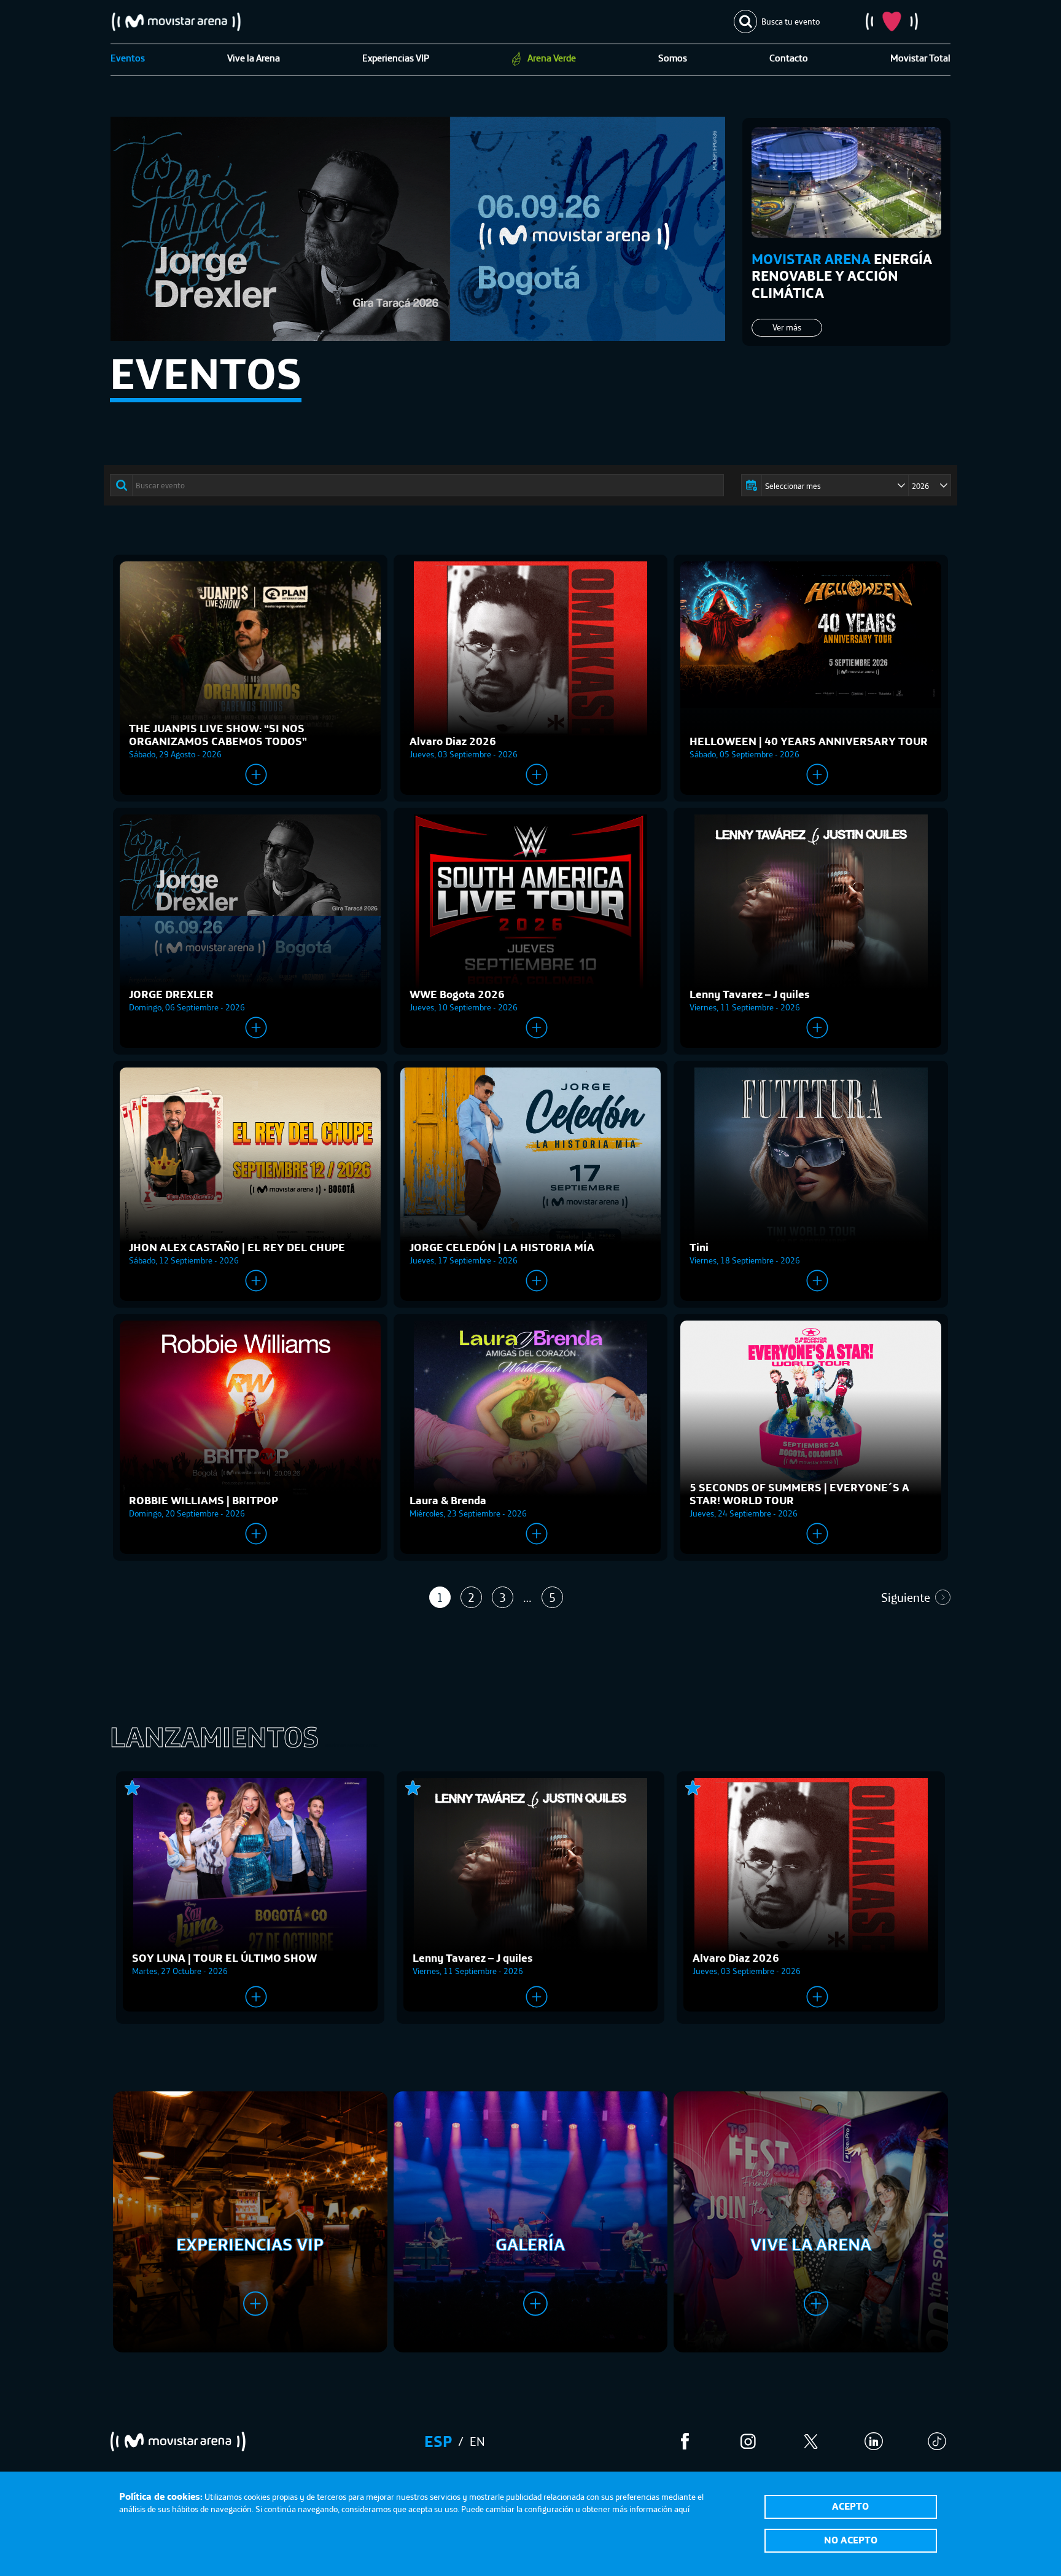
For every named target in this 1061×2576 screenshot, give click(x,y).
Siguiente (906, 1597)
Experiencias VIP (396, 58)
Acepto (850, 2506)
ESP (438, 2441)
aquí (682, 2509)
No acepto (851, 2540)
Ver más (787, 327)
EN (477, 2441)
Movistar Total (920, 58)
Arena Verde (552, 58)
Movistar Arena (176, 21)
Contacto (789, 58)
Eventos (128, 58)
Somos (673, 58)
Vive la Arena (254, 58)
